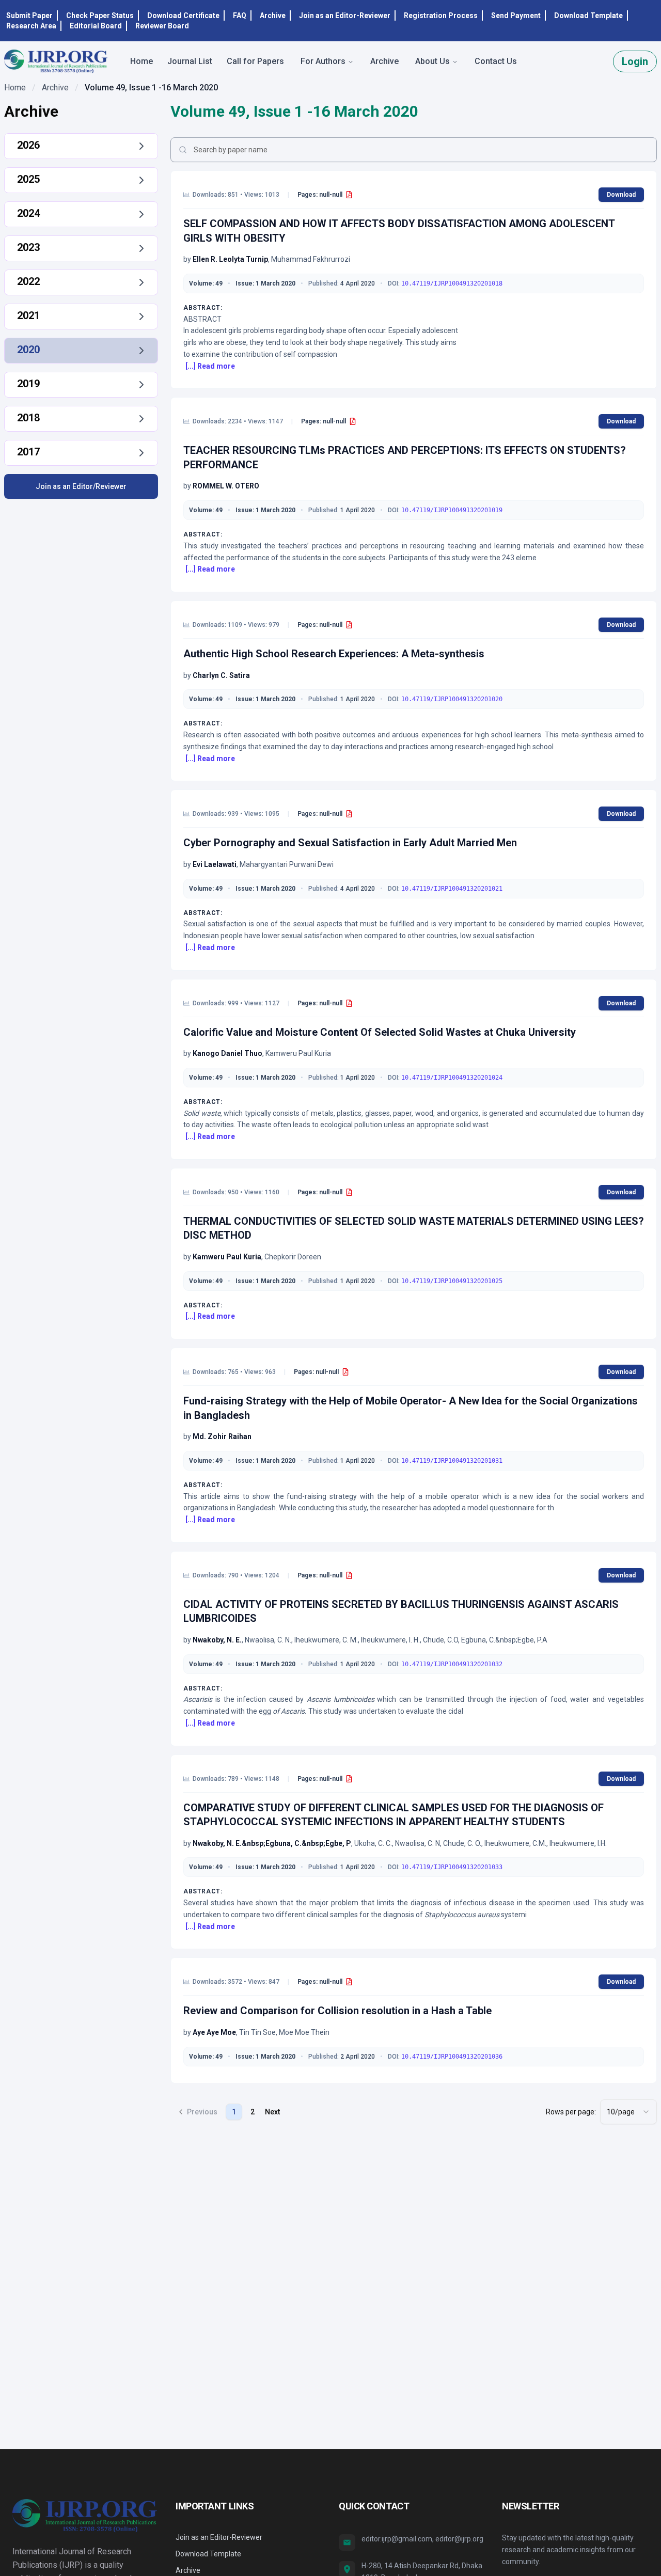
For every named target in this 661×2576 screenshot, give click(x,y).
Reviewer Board (162, 26)
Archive (273, 15)
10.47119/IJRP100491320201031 (452, 1461)
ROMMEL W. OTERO (226, 486)
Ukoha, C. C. (373, 1843)
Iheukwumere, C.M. (515, 1843)
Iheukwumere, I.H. (578, 1843)
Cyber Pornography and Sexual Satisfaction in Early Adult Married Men (350, 843)
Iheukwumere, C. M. (326, 1640)
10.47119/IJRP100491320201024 (452, 1078)
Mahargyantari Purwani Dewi (287, 864)
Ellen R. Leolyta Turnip (230, 259)
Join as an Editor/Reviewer (81, 486)
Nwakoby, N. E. (217, 1640)
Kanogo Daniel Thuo (227, 1053)
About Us (432, 61)
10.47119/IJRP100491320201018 (452, 283)
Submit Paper (29, 15)
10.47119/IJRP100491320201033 (452, 1867)
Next (272, 2112)
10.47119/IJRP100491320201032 (452, 1664)
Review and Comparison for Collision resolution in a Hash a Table (337, 2011)
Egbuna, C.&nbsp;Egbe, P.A (504, 1640)
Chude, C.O (440, 1640)
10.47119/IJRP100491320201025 (452, 1281)
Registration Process (441, 15)
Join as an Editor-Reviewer (345, 15)
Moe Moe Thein (304, 2032)
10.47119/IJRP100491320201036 (452, 2057)
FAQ (240, 15)
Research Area (31, 26)
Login (635, 61)
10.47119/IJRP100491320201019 (452, 510)
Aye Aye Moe (214, 2032)
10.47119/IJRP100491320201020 (452, 699)
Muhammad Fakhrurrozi (311, 259)
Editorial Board (96, 26)
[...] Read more (210, 366)
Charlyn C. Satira (221, 675)
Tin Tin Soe (257, 2032)
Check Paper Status (100, 15)
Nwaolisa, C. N (418, 1843)
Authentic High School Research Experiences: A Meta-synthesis (334, 654)
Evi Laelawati (215, 864)
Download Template (588, 15)
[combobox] (628, 2112)
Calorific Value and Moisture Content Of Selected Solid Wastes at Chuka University (380, 1032)
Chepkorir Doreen (293, 1257)
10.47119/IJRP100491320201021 (452, 889)
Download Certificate (183, 15)
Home (15, 88)
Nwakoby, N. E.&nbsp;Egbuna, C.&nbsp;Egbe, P (272, 1843)
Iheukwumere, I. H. (390, 1640)
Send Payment (516, 15)
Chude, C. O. (462, 1843)
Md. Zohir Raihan (222, 1436)
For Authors (323, 61)
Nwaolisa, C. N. (268, 1640)
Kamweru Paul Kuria (298, 1053)
